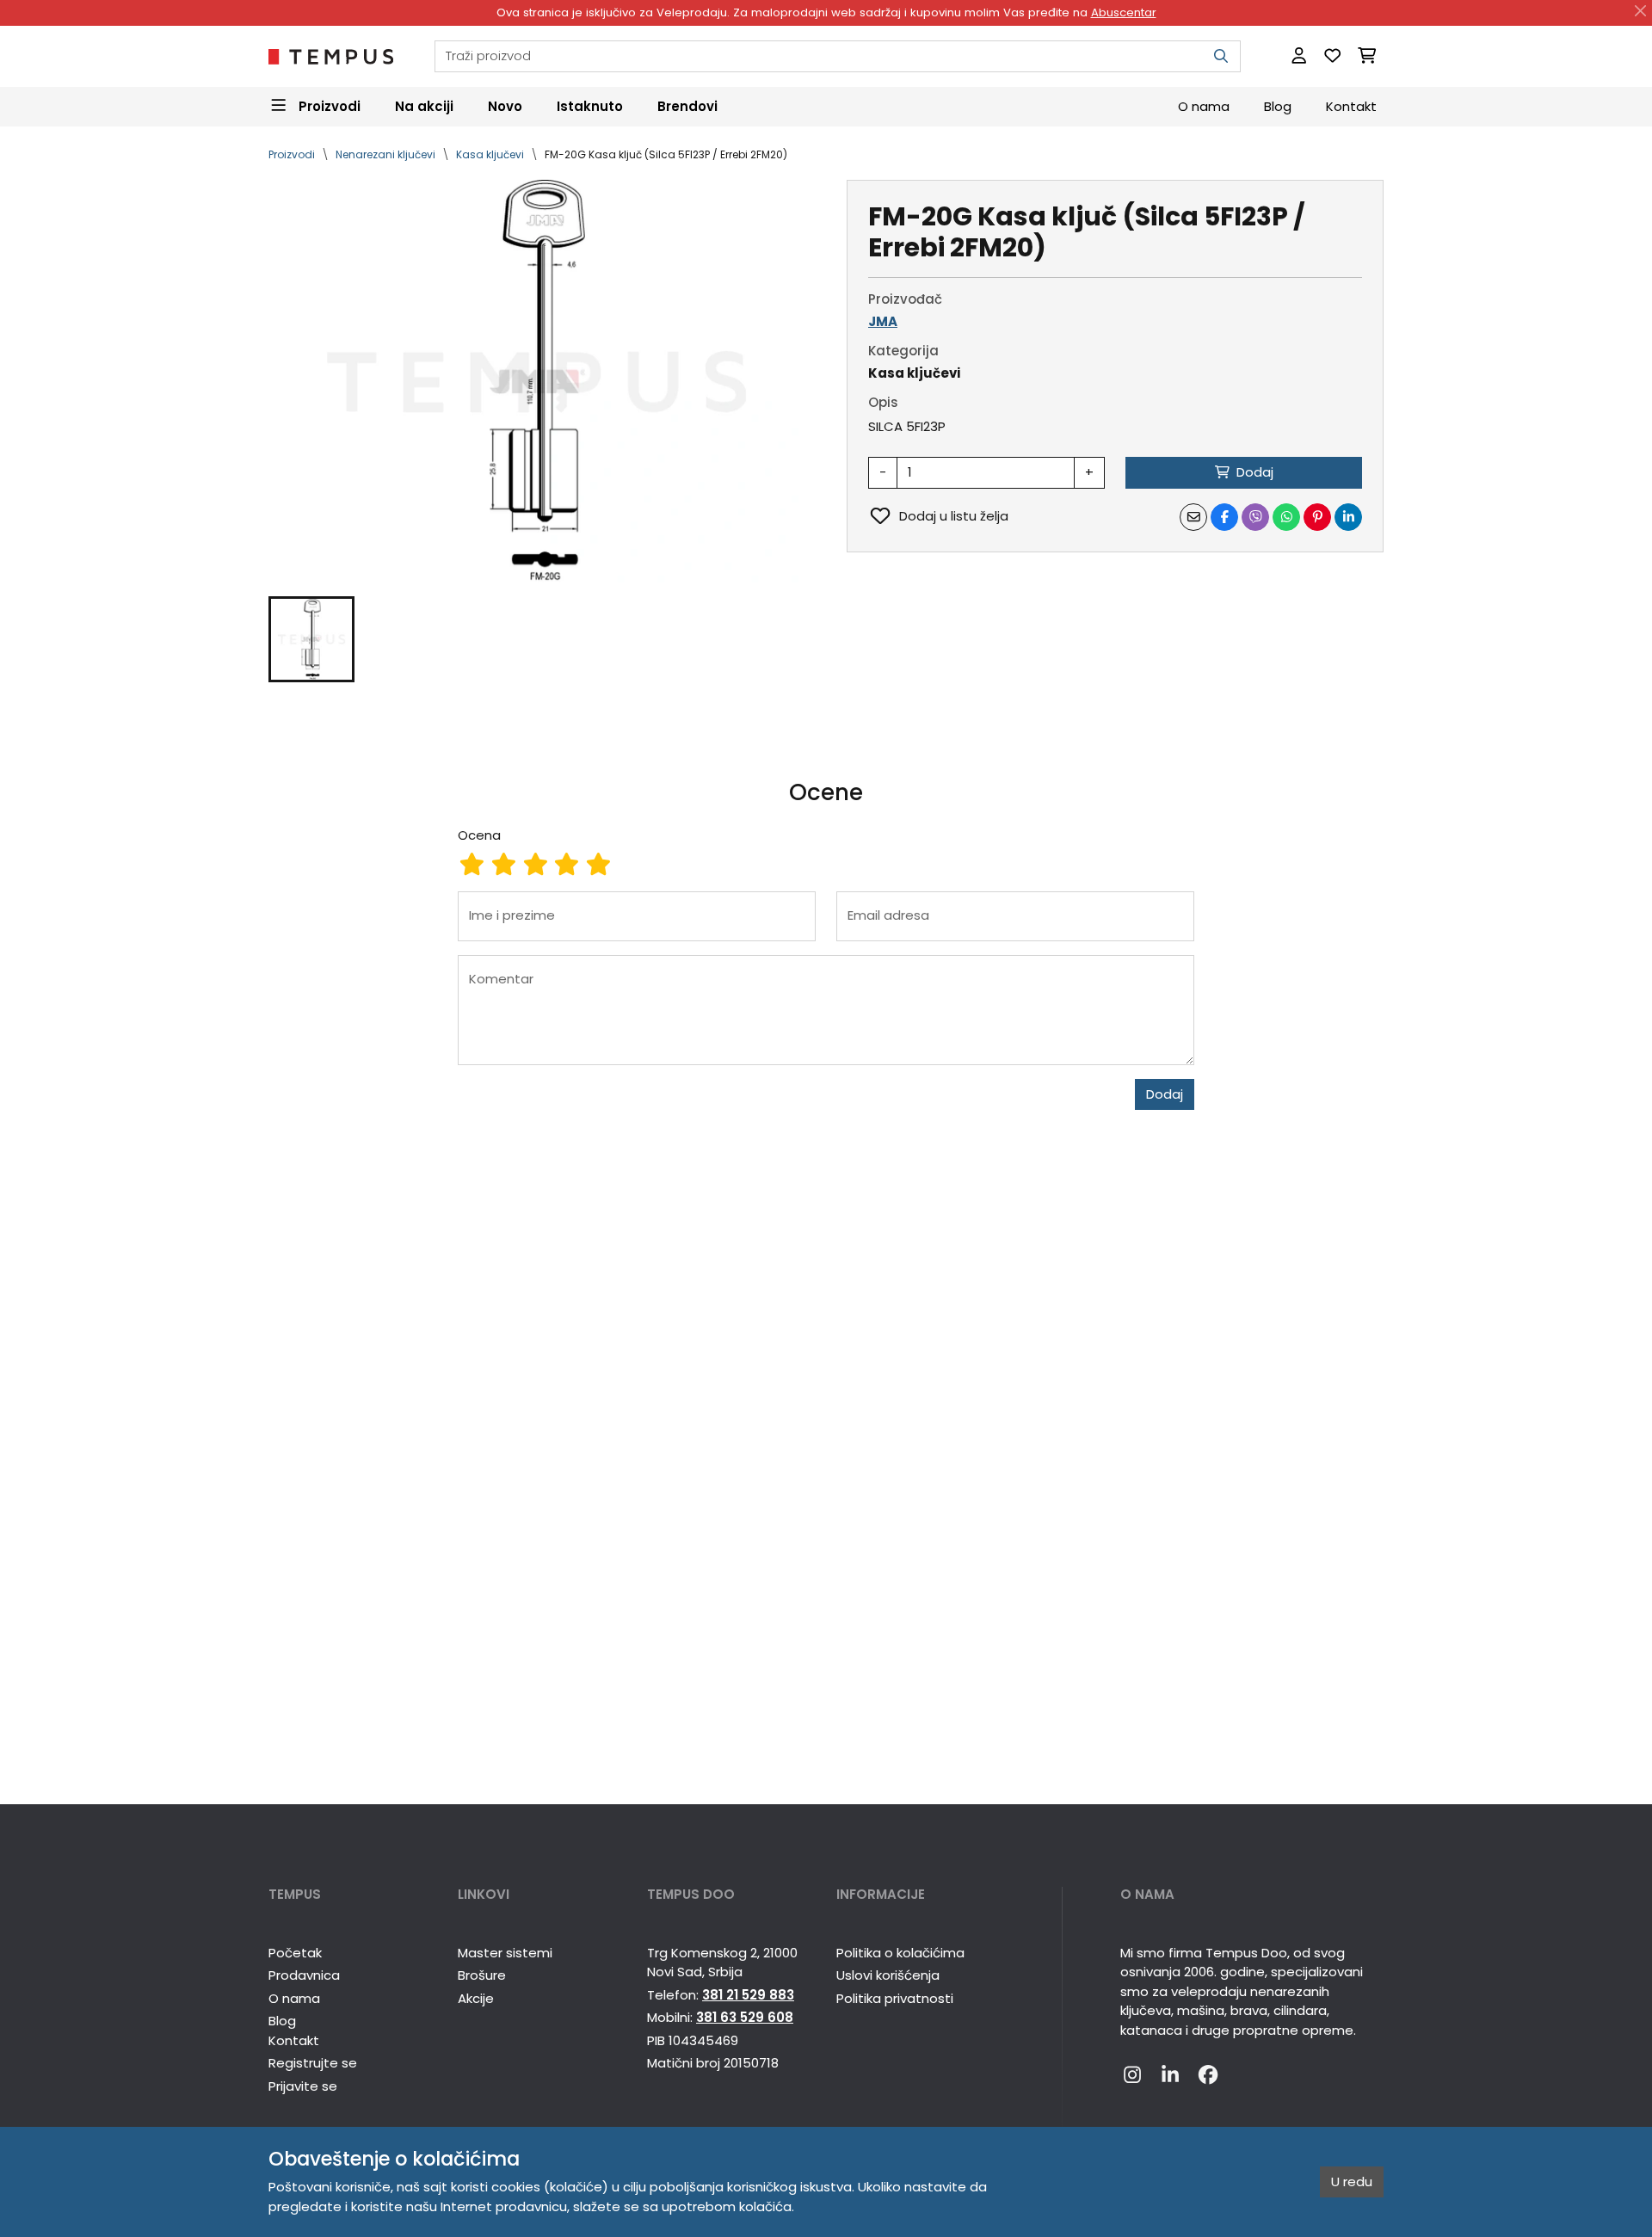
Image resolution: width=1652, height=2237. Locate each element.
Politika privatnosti (895, 1998)
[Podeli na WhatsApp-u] (1286, 517)
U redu (1352, 2182)
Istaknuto (590, 105)
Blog (1278, 105)
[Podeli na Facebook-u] (1224, 517)
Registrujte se (313, 2063)
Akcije (476, 1998)
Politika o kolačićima (900, 1953)
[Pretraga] (1221, 56)
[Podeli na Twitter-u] (1255, 517)
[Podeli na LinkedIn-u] (1348, 517)
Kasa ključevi (490, 154)
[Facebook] (1208, 2075)
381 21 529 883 (748, 1995)
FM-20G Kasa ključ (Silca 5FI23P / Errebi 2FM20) (666, 154)
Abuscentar (1124, 12)
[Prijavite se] (1299, 56)
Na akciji (424, 105)
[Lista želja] (1332, 56)
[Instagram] (1132, 2075)
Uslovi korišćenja (888, 1975)
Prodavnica (304, 1975)
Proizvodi (292, 154)
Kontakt (1351, 105)
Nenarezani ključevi (385, 154)
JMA (883, 321)
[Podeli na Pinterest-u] (1317, 517)
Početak (295, 1953)
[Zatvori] (1641, 11)
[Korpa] (1367, 56)
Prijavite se (303, 2086)
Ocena (479, 835)
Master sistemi (505, 1953)
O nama (1204, 105)
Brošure (482, 1975)
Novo (505, 105)
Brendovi (687, 105)
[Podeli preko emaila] (1193, 517)
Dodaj (1165, 1094)
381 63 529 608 (745, 2017)
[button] (311, 639)
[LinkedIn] (1170, 2075)
